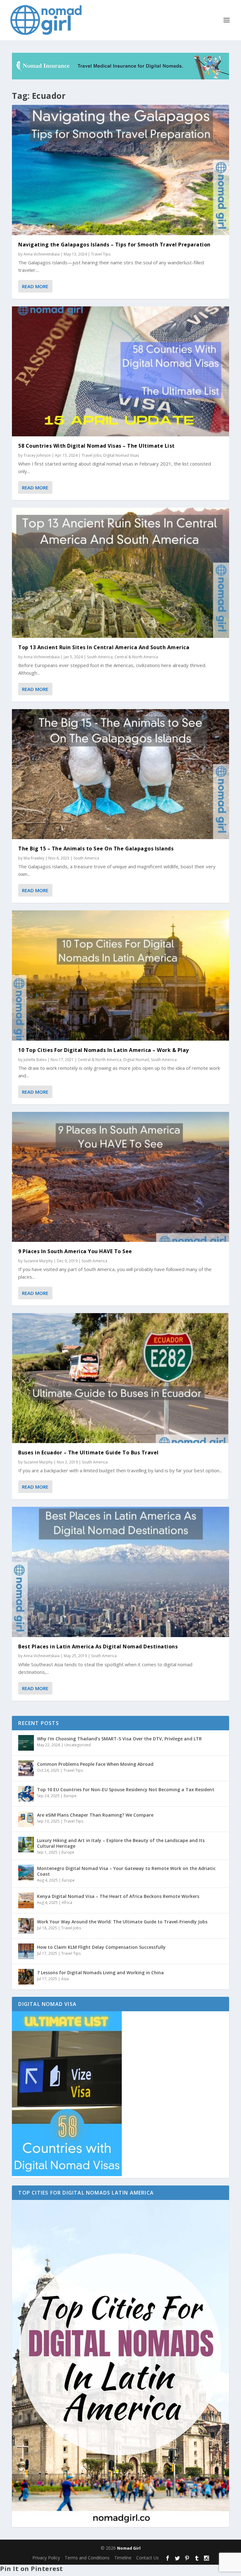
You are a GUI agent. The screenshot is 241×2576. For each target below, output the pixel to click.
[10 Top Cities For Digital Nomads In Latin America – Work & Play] (120, 975)
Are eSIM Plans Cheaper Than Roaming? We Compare (95, 1815)
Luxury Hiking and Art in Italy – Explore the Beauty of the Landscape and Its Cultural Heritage (121, 1843)
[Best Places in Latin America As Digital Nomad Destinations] (120, 1572)
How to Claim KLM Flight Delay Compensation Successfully (101, 1947)
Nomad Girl (129, 2548)
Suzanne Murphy (38, 1261)
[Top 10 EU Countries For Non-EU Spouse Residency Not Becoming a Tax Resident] (26, 1794)
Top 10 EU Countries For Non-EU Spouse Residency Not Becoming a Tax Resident (126, 1789)
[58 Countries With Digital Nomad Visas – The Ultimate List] (120, 371)
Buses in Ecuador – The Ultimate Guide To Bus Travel (88, 1452)
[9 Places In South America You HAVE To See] (120, 1177)
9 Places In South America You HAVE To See (75, 1251)
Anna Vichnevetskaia (42, 254)
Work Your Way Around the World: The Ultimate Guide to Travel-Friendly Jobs (122, 1922)
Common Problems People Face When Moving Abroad (95, 1764)
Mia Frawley (34, 858)
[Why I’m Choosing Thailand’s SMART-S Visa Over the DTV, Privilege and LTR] (26, 1743)
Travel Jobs (91, 455)
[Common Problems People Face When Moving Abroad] (26, 1768)
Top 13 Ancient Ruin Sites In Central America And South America (104, 647)
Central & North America (136, 657)
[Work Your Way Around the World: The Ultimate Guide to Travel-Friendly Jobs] (26, 1926)
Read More (35, 286)
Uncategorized (78, 1745)
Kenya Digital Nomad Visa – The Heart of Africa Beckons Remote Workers (118, 1896)
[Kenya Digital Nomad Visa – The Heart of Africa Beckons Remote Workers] (26, 1900)
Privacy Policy (46, 2558)
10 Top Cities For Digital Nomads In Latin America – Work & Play (104, 1050)
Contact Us (147, 2558)
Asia (65, 1979)
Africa (67, 1902)
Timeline (123, 2558)
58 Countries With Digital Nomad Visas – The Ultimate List (96, 446)
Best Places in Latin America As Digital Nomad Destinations (98, 1646)
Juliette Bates (35, 1060)
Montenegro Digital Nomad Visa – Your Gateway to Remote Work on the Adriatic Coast (126, 1871)
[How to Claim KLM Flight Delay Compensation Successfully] (26, 1951)
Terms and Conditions (87, 2558)
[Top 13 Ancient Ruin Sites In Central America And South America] (120, 573)
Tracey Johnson (37, 455)
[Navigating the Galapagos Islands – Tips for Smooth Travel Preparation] (120, 170)
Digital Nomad (136, 1060)
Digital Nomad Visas (121, 455)
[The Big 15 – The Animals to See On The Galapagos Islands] (120, 774)
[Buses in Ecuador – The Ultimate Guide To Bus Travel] (120, 1378)
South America (100, 657)
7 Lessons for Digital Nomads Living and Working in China (100, 1972)
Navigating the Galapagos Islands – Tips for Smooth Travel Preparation (114, 245)
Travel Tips (101, 254)
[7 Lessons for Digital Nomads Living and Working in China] (26, 1977)
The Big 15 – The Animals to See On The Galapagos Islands (96, 849)
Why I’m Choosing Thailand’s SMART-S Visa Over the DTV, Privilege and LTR (119, 1739)
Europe (70, 1796)
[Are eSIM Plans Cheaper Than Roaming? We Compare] (26, 1819)
